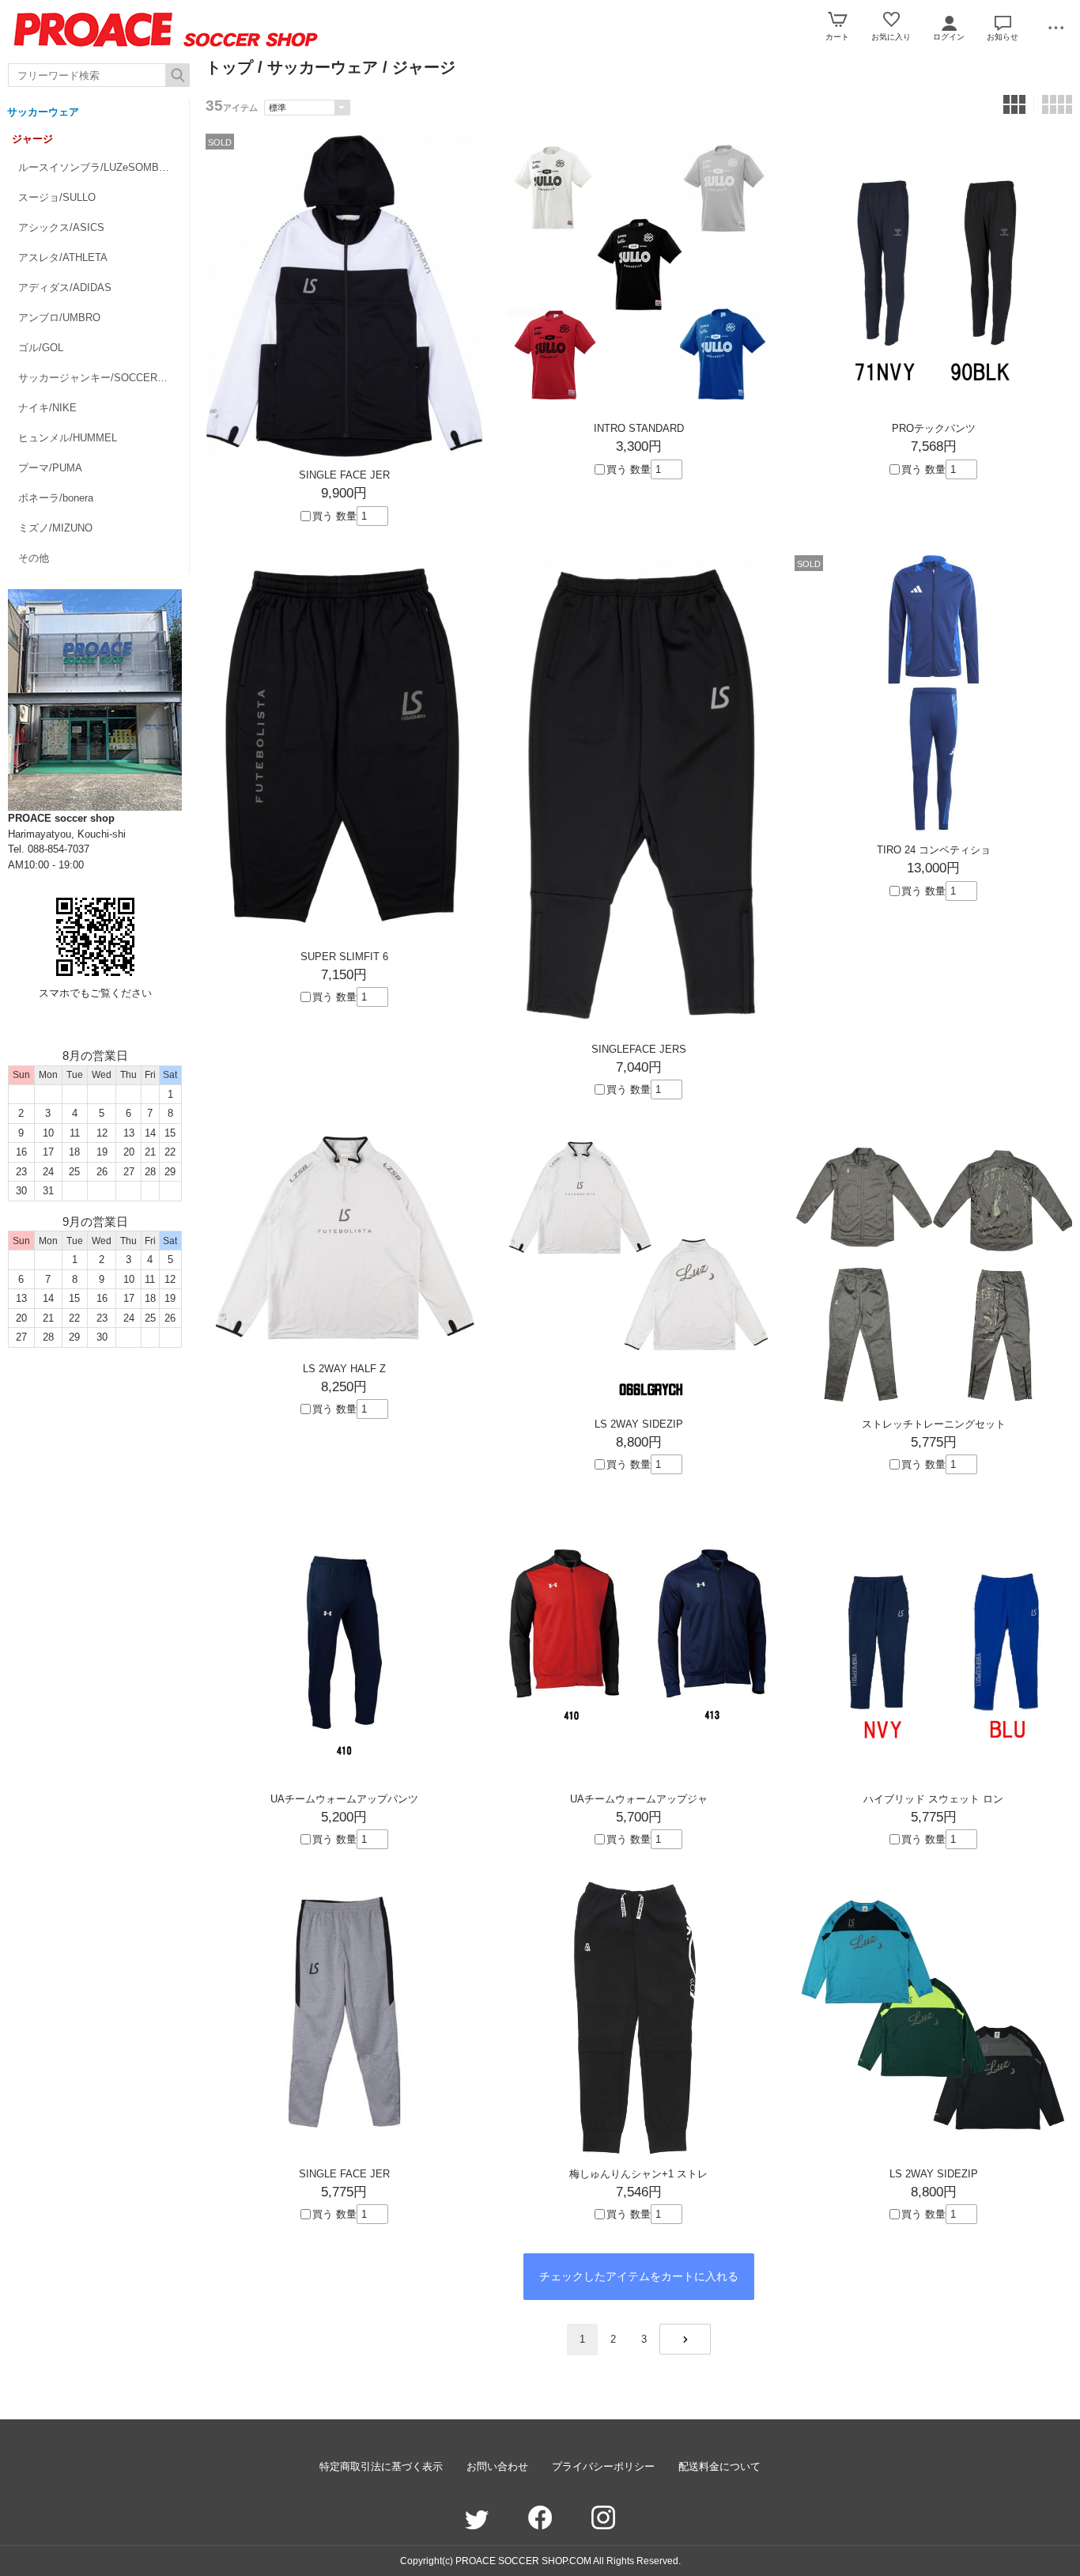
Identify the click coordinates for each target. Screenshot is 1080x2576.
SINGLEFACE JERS (639, 1049)
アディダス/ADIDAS (65, 287)
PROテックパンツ (934, 428)
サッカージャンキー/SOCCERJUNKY (104, 378)
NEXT (685, 2339)
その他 (34, 558)
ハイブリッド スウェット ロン (933, 1799)
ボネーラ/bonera (56, 498)
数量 (346, 516)
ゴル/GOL (41, 348)
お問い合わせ (497, 2466)
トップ (229, 67)
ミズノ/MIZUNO (55, 528)
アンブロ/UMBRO (59, 318)
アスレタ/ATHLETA (63, 257)
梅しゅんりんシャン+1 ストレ (638, 2174)
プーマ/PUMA (50, 468)
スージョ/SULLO (57, 197)
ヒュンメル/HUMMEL (68, 438)
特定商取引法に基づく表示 (381, 2466)
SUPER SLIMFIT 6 (344, 957)
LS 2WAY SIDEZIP (639, 1424)
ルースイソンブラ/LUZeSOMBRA (96, 167)
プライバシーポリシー (603, 2466)
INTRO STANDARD (639, 428)
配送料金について (719, 2466)
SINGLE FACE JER (344, 475)
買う (323, 516)
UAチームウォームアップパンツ (344, 1799)
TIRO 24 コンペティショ (934, 850)
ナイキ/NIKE (47, 408)
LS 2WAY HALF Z (344, 1369)
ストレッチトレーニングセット (934, 1424)
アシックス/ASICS (61, 227)
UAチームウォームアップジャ (639, 1799)
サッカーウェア (43, 112)
